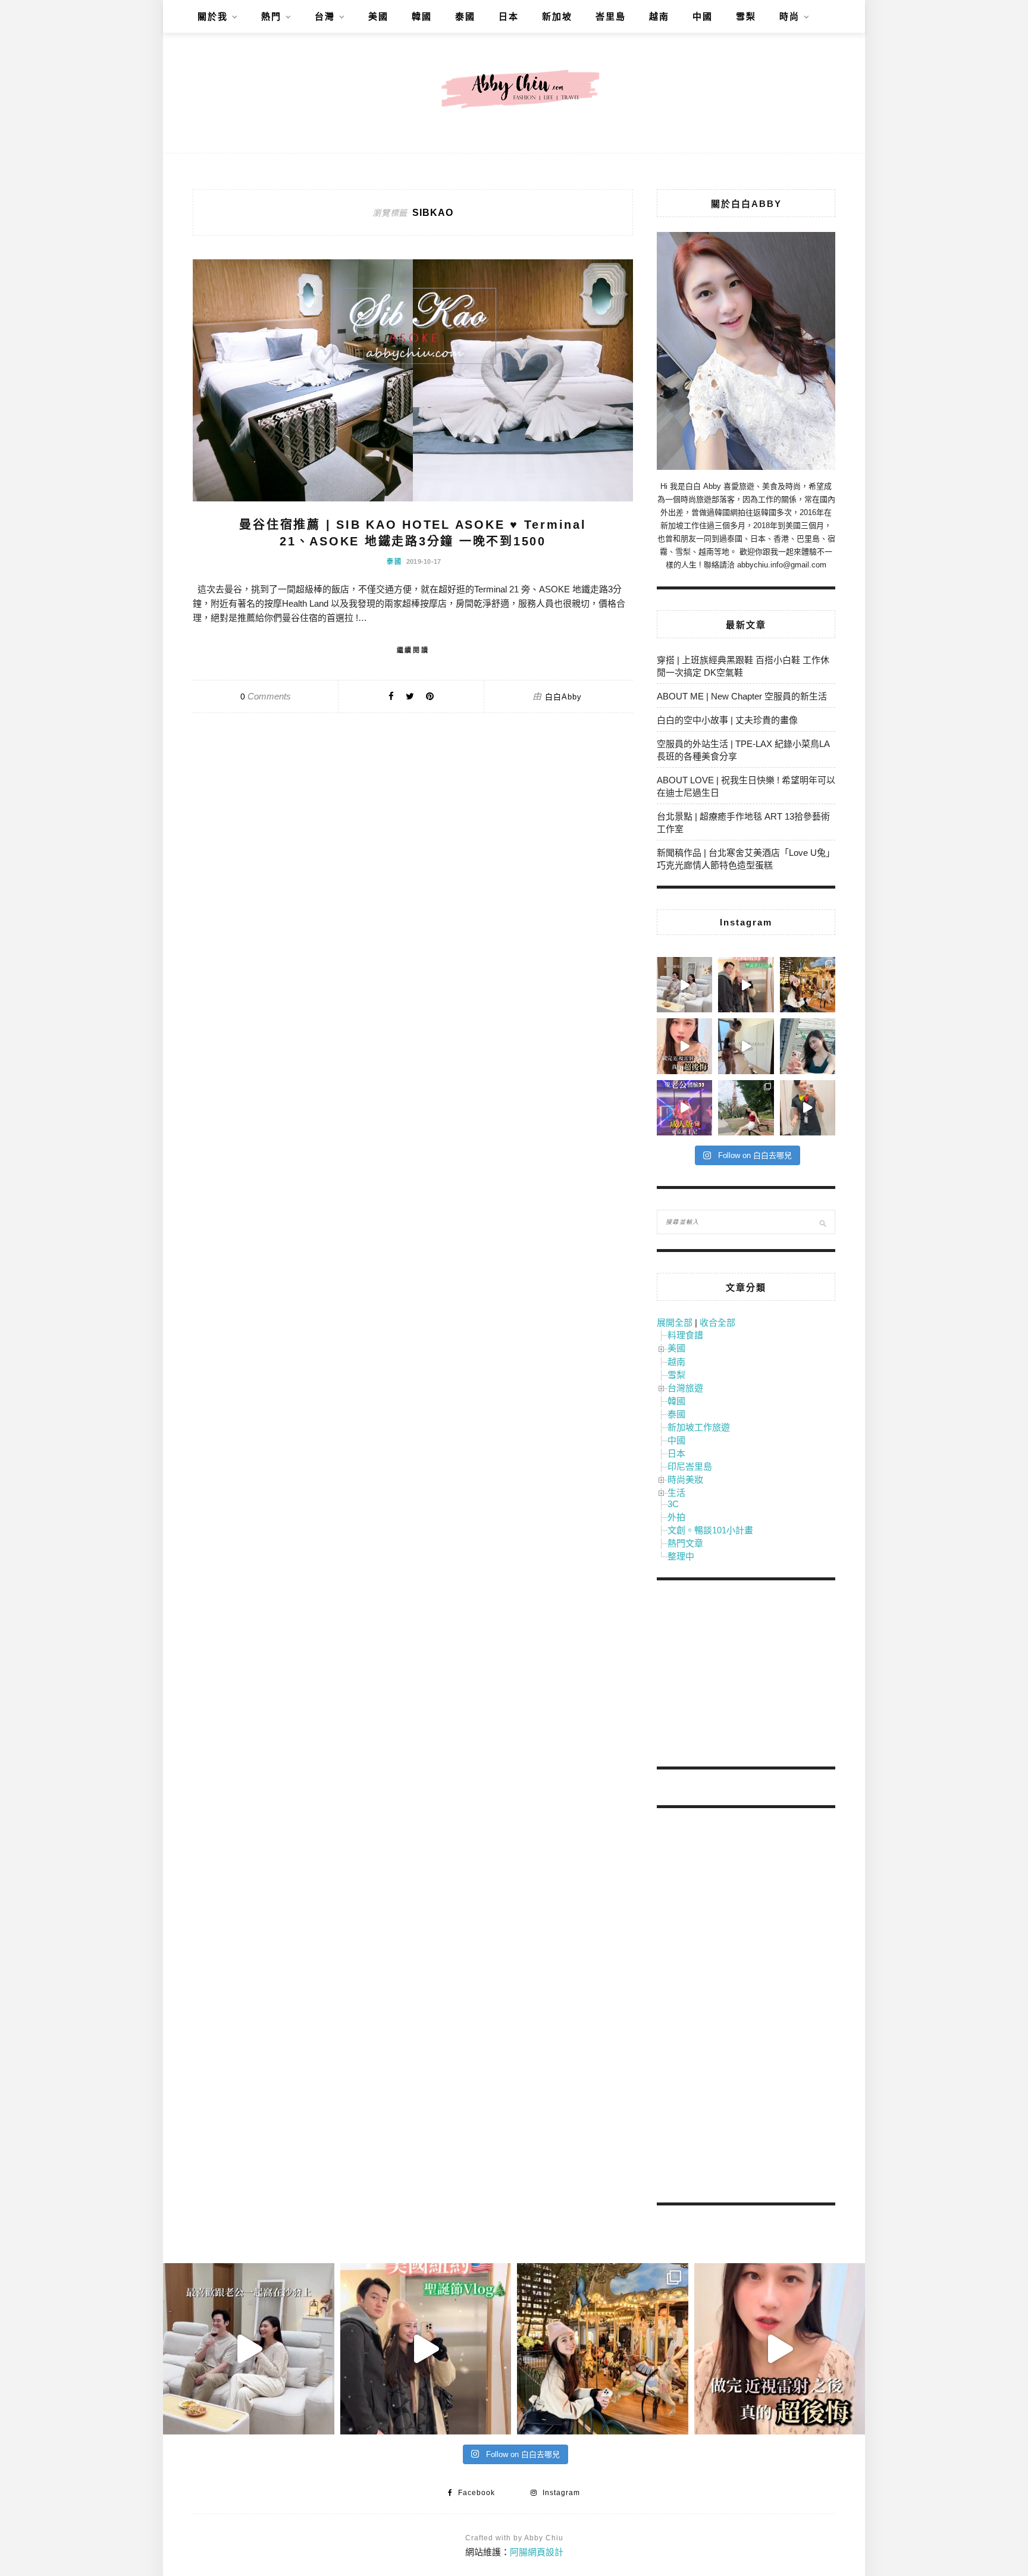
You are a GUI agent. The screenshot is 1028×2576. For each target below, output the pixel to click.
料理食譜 (685, 1335)
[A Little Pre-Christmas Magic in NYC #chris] (808, 985)
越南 (659, 16)
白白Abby (563, 697)
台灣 (325, 16)
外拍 (676, 1517)
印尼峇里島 (690, 1466)
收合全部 (717, 1322)
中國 (703, 16)
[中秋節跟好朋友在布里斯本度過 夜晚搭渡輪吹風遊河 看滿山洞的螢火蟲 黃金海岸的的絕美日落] (808, 1108)
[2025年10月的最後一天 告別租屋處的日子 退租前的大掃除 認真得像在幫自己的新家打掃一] (746, 1046)
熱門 (271, 16)
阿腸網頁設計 (537, 2552)
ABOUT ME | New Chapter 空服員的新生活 (742, 696)
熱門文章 (685, 1543)
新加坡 (557, 16)
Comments (266, 696)
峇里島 (611, 16)
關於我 (213, 16)
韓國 (422, 16)
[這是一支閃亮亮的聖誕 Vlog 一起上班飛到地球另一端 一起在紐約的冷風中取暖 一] (746, 985)
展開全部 (675, 1322)
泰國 (465, 16)
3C (673, 1504)
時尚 (789, 16)
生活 (676, 1493)
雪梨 (746, 16)
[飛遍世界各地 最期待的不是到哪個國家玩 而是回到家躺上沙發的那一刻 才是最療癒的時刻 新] (684, 985)
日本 (509, 16)
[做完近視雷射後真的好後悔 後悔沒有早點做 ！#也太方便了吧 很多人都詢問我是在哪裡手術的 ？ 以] (684, 1046)
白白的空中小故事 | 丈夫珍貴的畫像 (727, 720)
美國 (378, 16)
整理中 (681, 1556)
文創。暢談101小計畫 (710, 1530)
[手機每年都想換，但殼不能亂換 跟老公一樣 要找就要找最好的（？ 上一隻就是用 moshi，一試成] (808, 1046)
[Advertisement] (746, 1676)
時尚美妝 (685, 1480)
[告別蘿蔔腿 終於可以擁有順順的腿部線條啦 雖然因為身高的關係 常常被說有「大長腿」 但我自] (746, 1108)
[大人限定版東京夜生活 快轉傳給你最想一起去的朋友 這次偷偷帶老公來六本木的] (684, 1108)
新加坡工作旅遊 (699, 1427)
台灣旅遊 (685, 1388)
